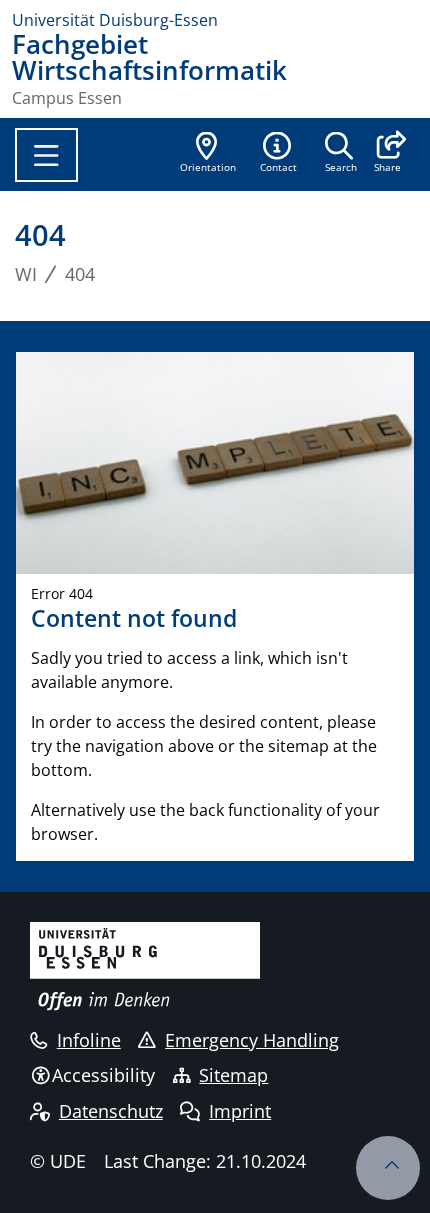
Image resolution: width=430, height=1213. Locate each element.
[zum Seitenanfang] (388, 1168)
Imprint (240, 1111)
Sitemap (233, 1075)
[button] (387, 154)
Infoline (89, 1040)
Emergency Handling (252, 1040)
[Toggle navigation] (46, 155)
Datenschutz (111, 1111)
